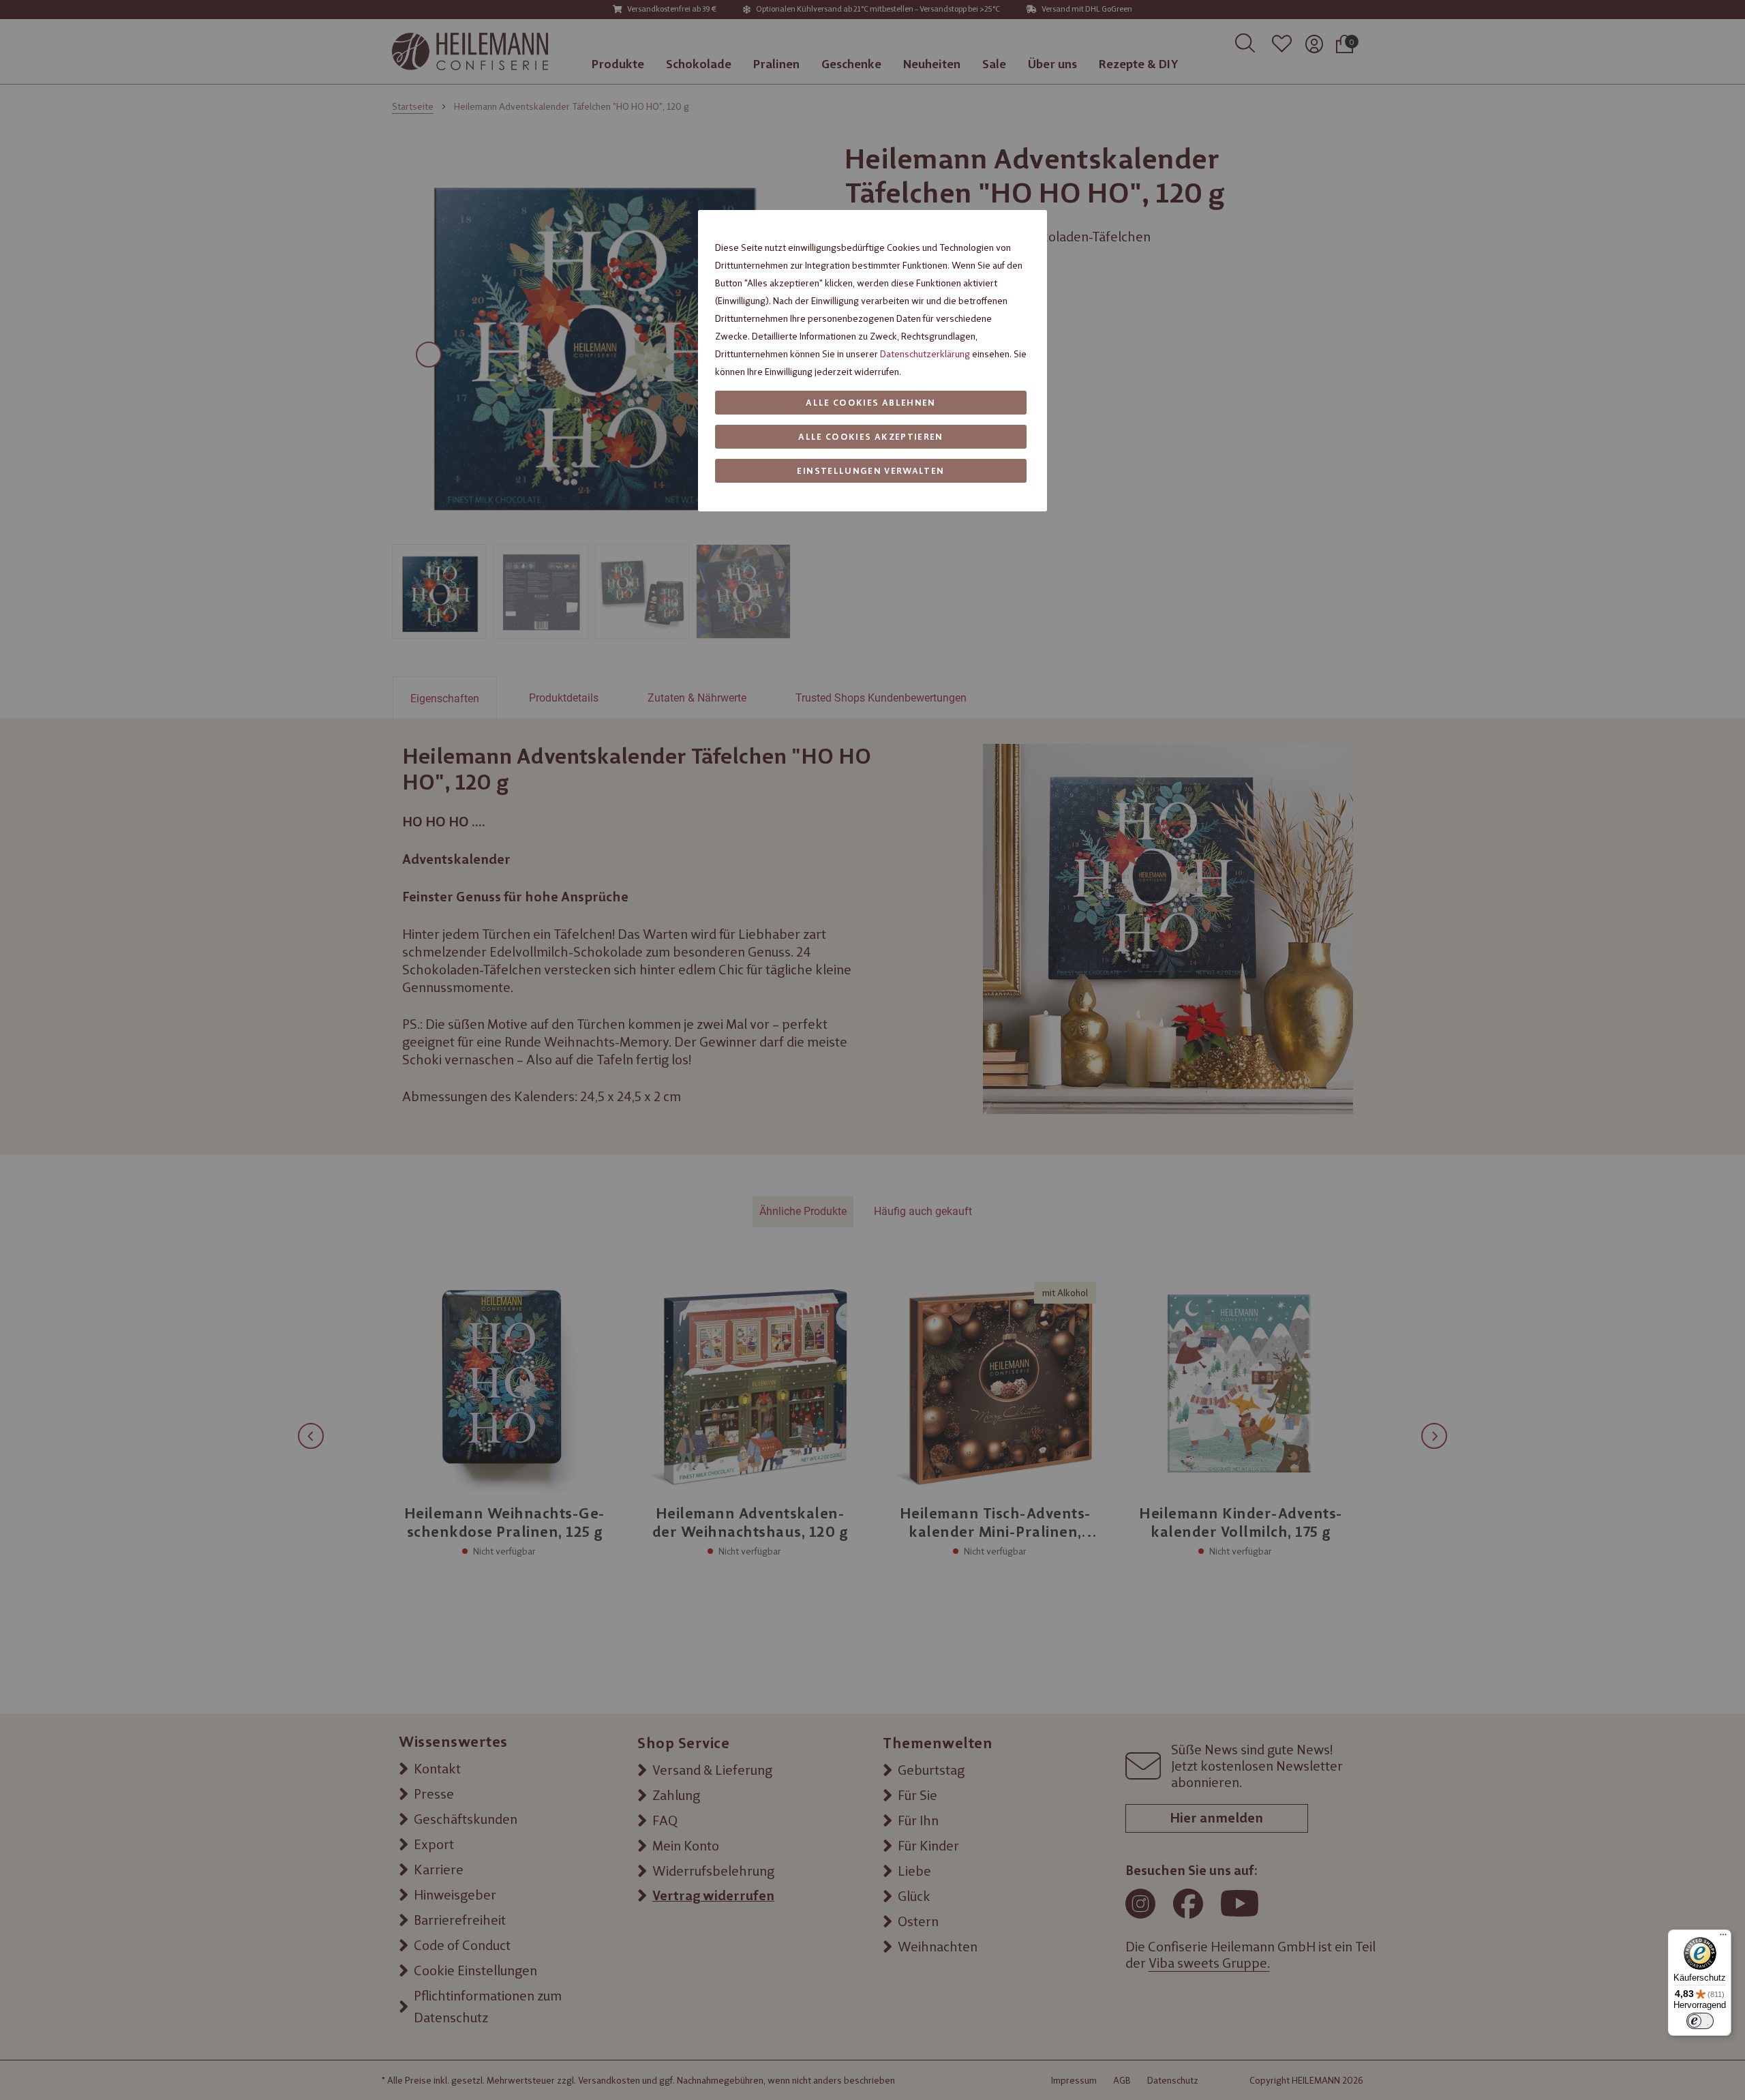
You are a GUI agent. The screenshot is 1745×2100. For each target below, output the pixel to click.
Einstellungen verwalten (870, 471)
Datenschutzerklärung (925, 354)
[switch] (1700, 2021)
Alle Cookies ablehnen (870, 403)
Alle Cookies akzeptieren (870, 437)
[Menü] (1723, 1938)
